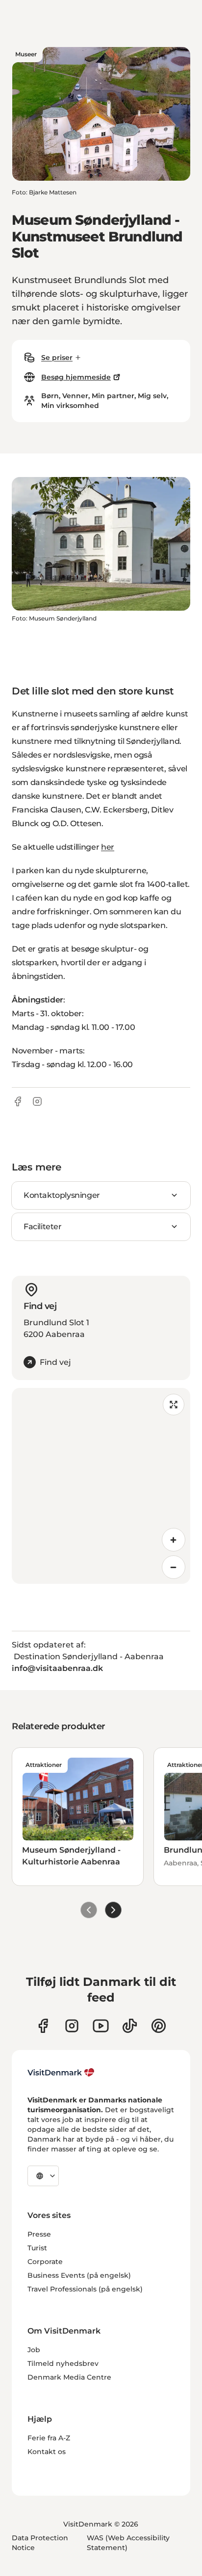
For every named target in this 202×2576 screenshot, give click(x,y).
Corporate (45, 2262)
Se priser (57, 358)
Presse (39, 2234)
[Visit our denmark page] (43, 2026)
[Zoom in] (174, 1540)
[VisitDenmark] (61, 2073)
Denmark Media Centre (69, 2377)
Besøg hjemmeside (76, 377)
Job (34, 2350)
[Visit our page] (72, 2026)
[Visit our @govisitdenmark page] (130, 2026)
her (108, 847)
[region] (101, 1486)
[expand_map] (174, 1405)
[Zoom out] (174, 1567)
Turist (37, 2248)
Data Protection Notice (40, 2543)
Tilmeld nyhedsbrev (63, 2363)
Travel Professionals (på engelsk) (85, 2289)
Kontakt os (47, 2452)
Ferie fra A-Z (49, 2438)
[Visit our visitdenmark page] (101, 2026)
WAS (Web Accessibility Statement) (128, 2543)
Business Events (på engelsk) (79, 2275)
